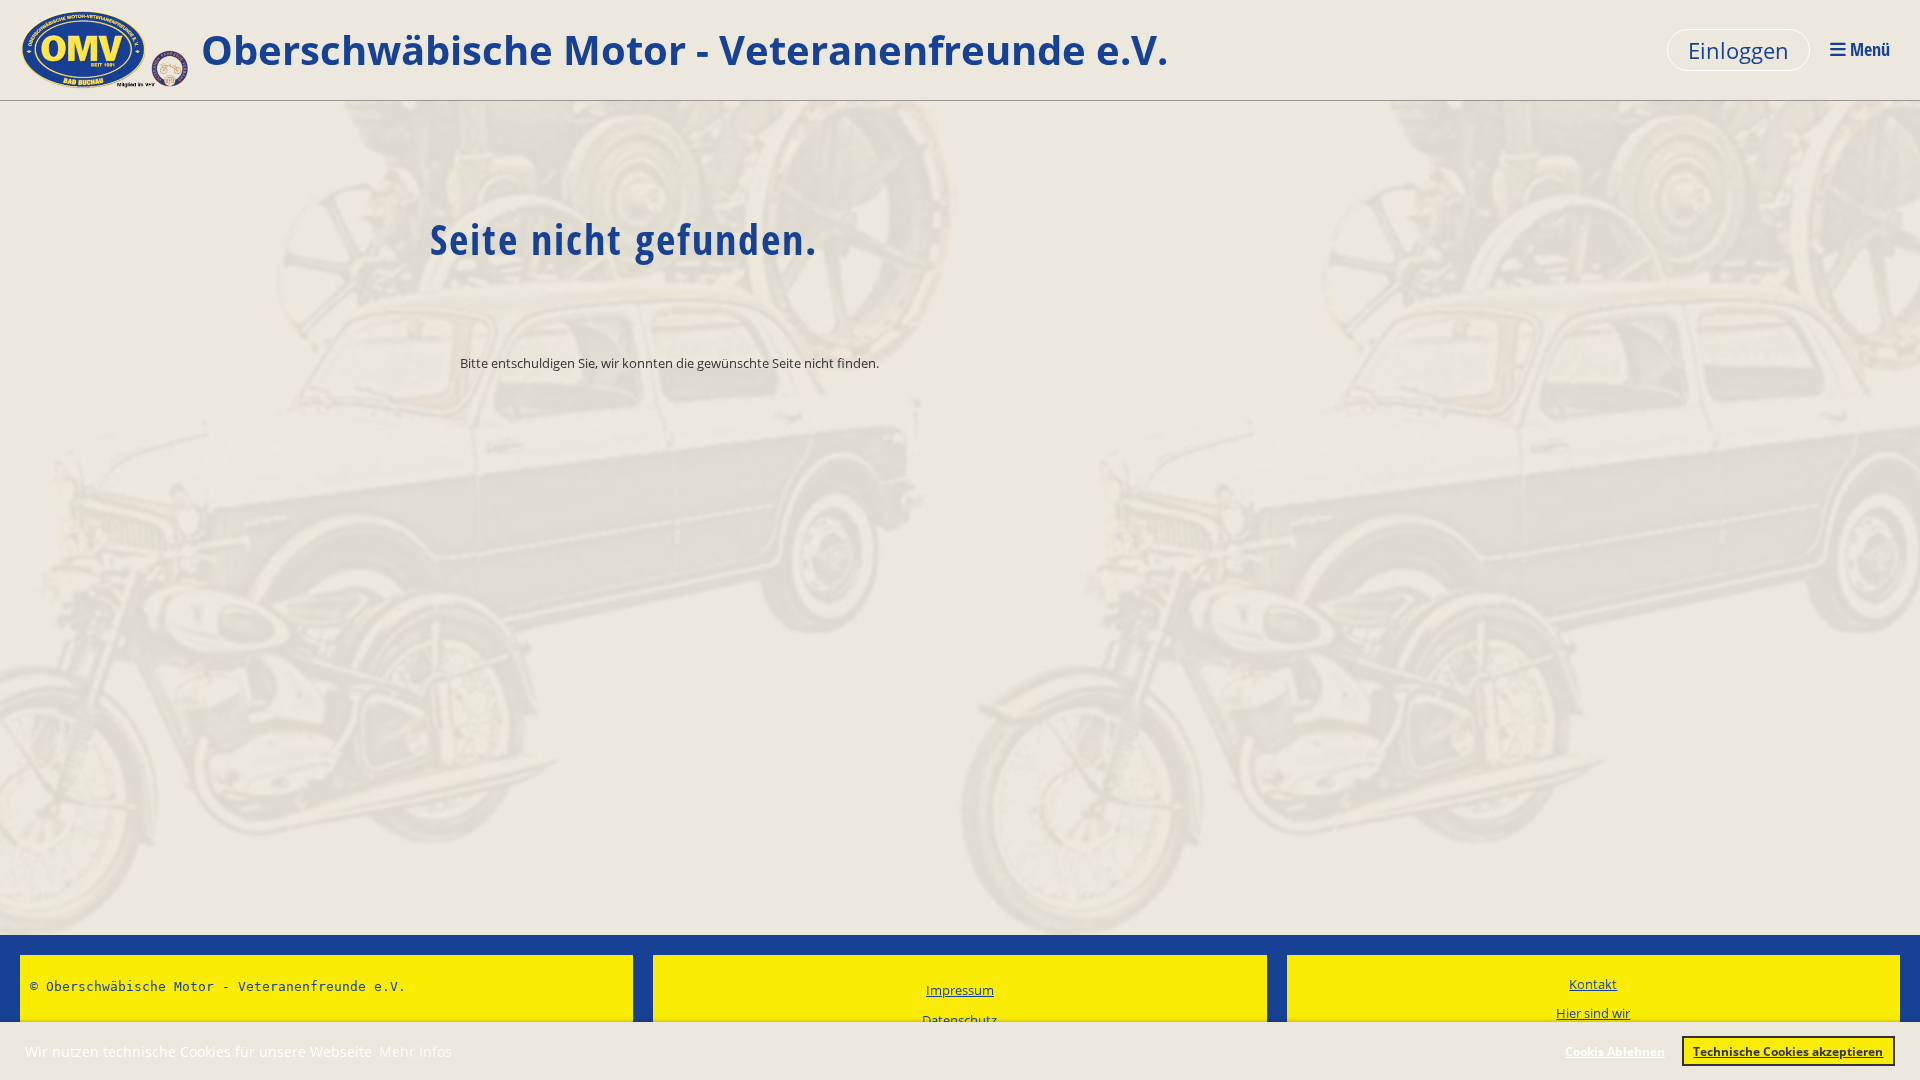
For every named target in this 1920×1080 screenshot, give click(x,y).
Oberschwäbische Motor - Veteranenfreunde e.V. (684, 49)
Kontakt (1593, 984)
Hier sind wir (1593, 1013)
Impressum (960, 990)
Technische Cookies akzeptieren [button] (1788, 1051)
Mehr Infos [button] (415, 1051)
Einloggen (1738, 50)
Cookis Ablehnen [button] (1615, 1051)
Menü (1868, 49)
